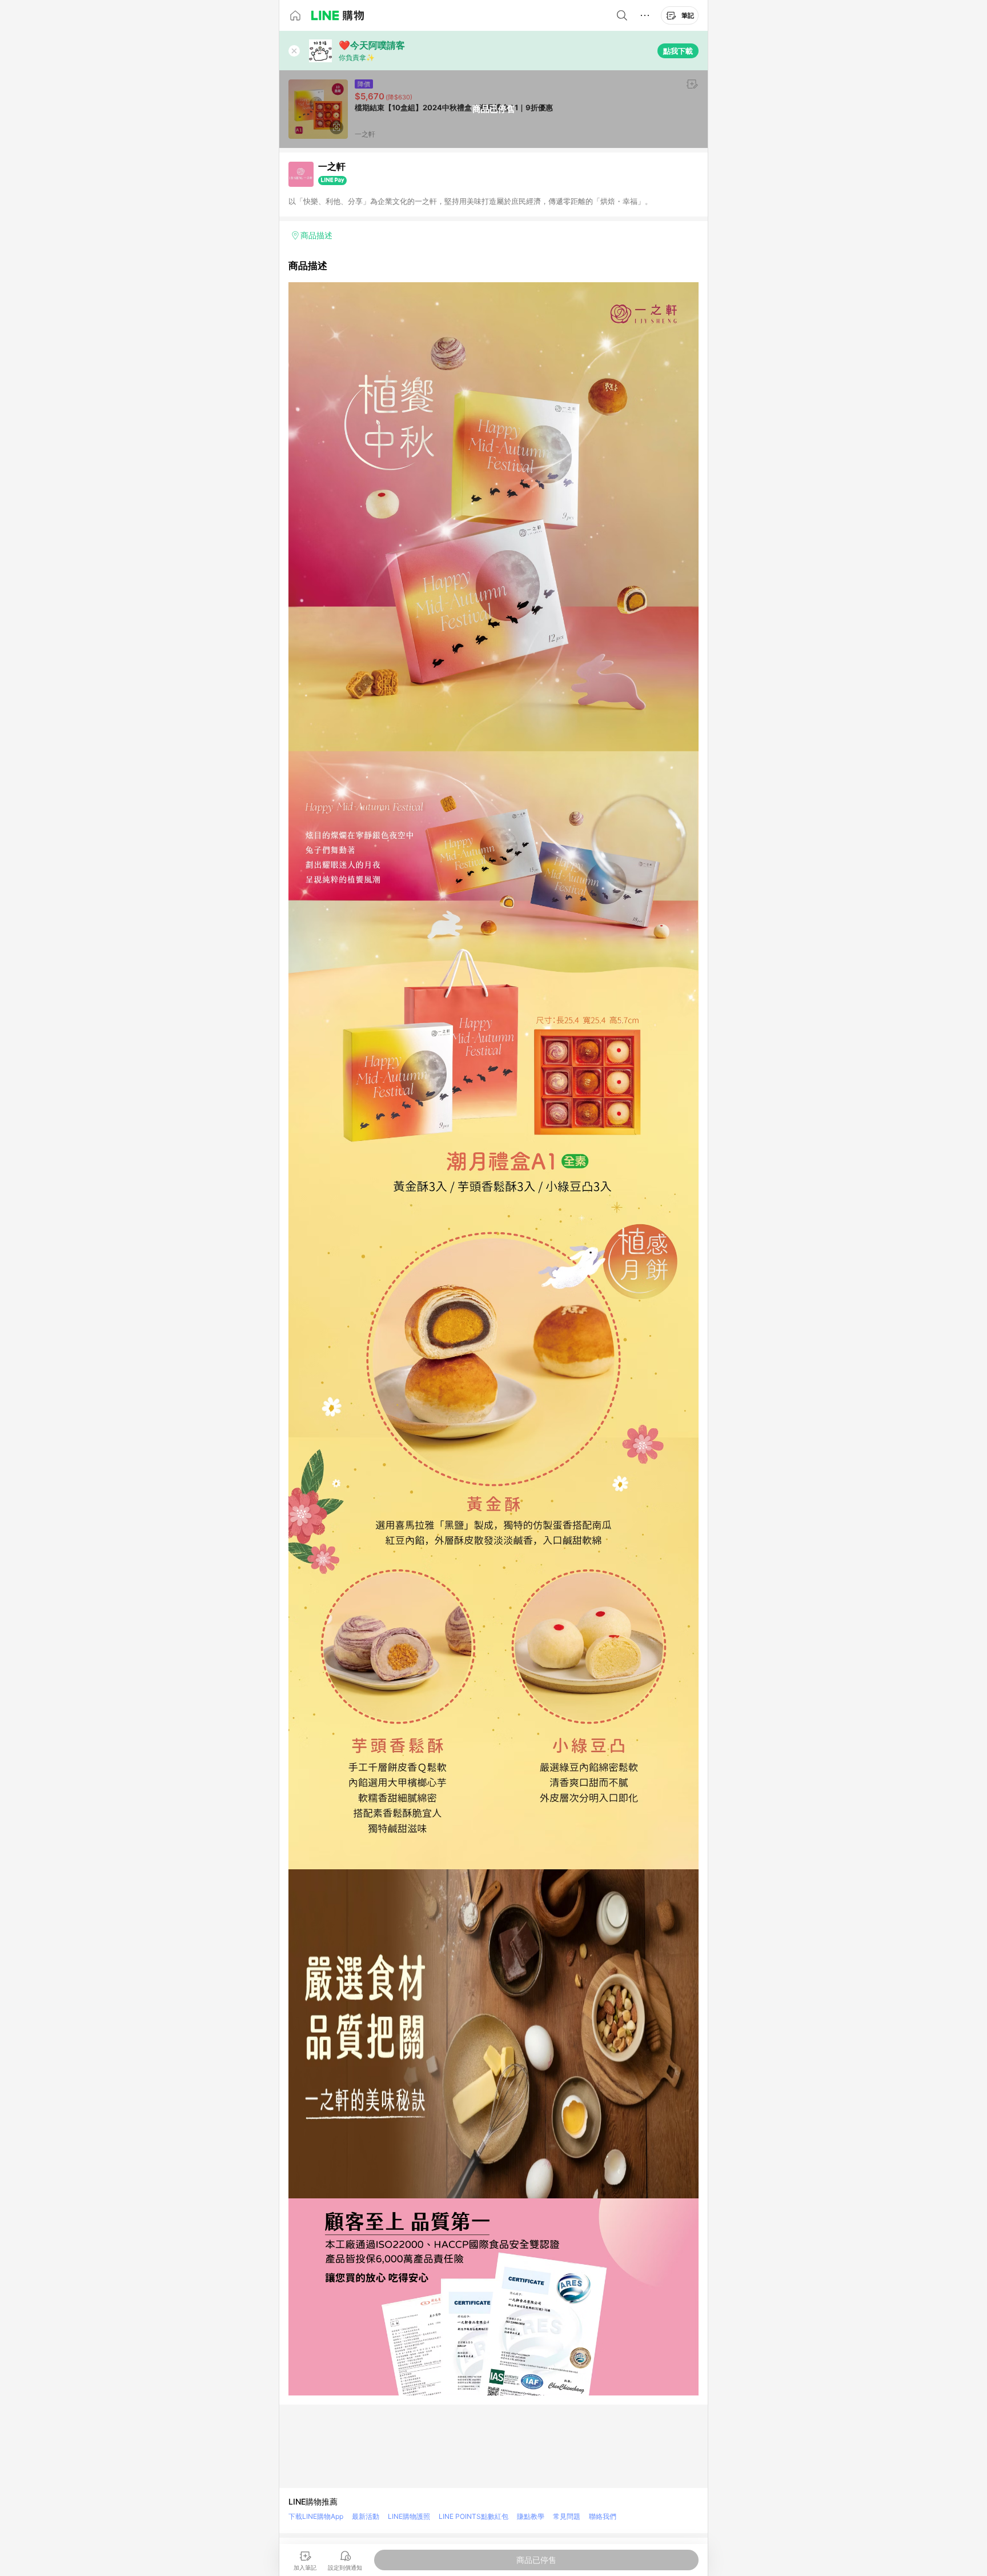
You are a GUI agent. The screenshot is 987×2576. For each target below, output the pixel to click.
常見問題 (567, 2516)
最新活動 (366, 2516)
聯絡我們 (603, 2516)
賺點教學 (531, 2516)
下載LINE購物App (316, 2516)
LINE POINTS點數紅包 (474, 2516)
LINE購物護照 (409, 2516)
